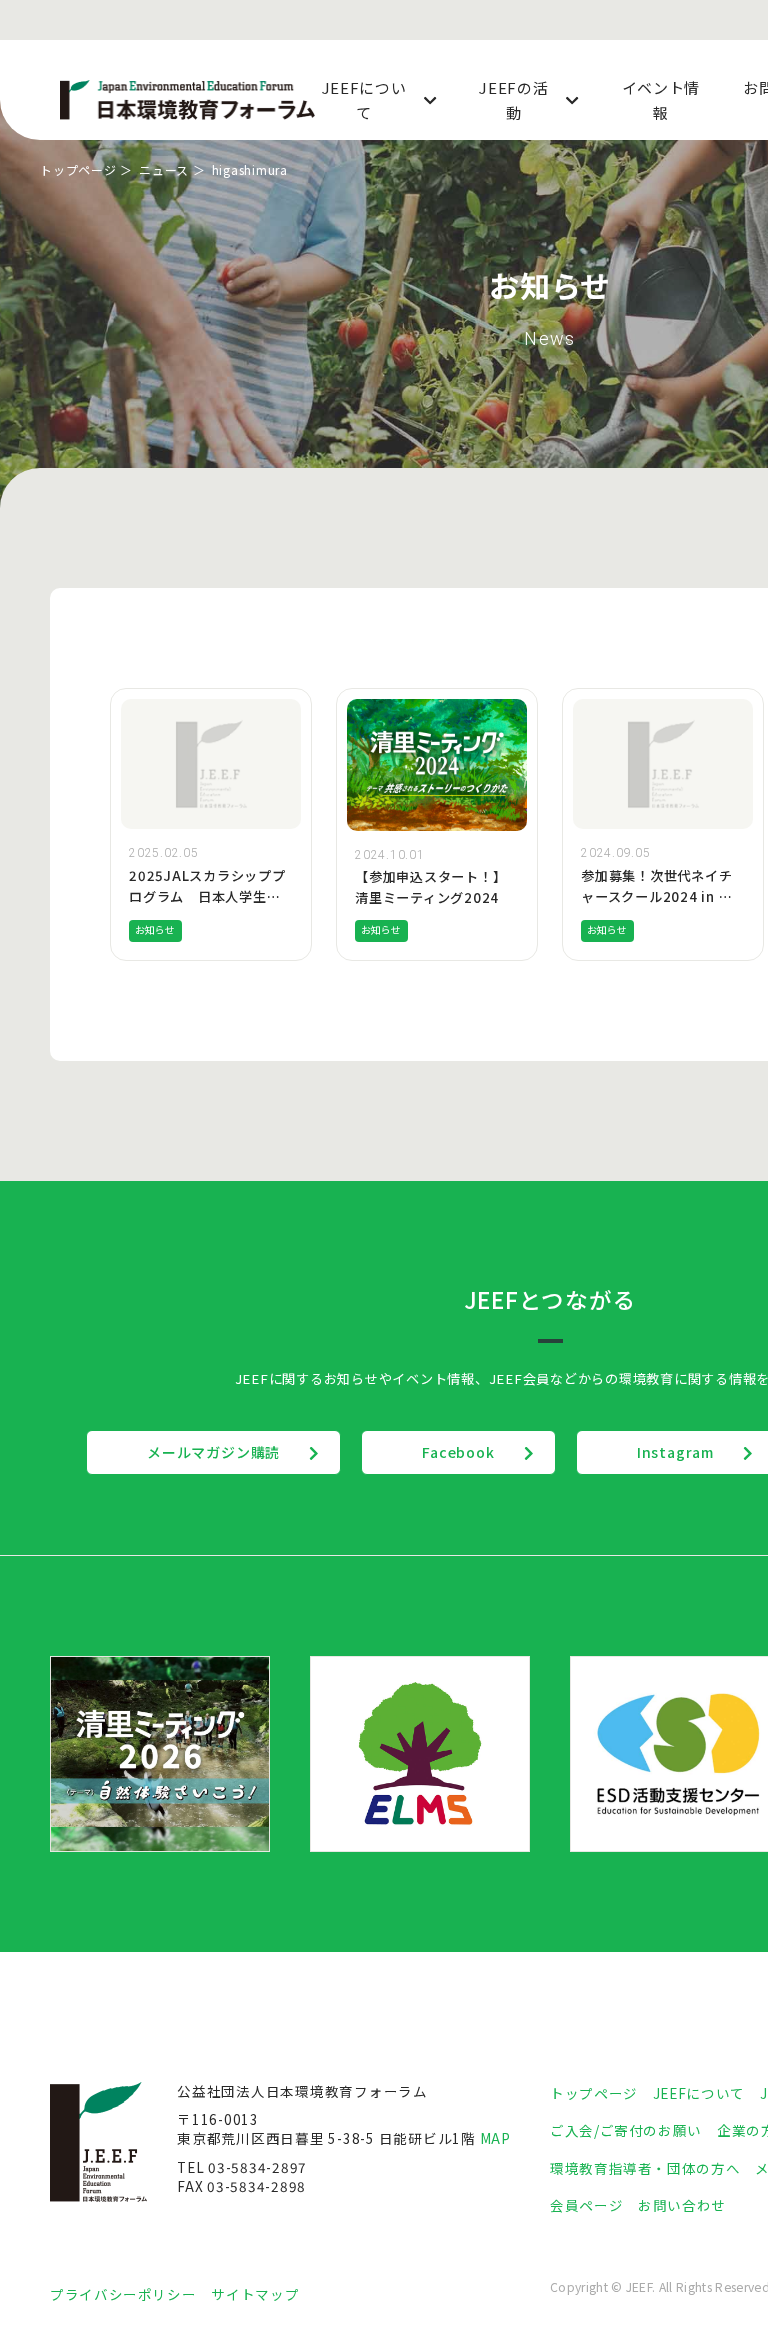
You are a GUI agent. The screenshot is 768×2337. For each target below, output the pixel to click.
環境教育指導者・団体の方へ (645, 2168)
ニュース (164, 169)
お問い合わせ (682, 2205)
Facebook (458, 1452)
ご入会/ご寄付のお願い (626, 2130)
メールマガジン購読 (213, 1452)
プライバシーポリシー (123, 2294)
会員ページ (586, 2205)
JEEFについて (699, 2093)
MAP (495, 2138)
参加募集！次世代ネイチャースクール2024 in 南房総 (656, 896)
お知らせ (155, 930)
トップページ (78, 169)
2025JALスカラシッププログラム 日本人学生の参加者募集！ (207, 896)
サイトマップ (255, 2294)
